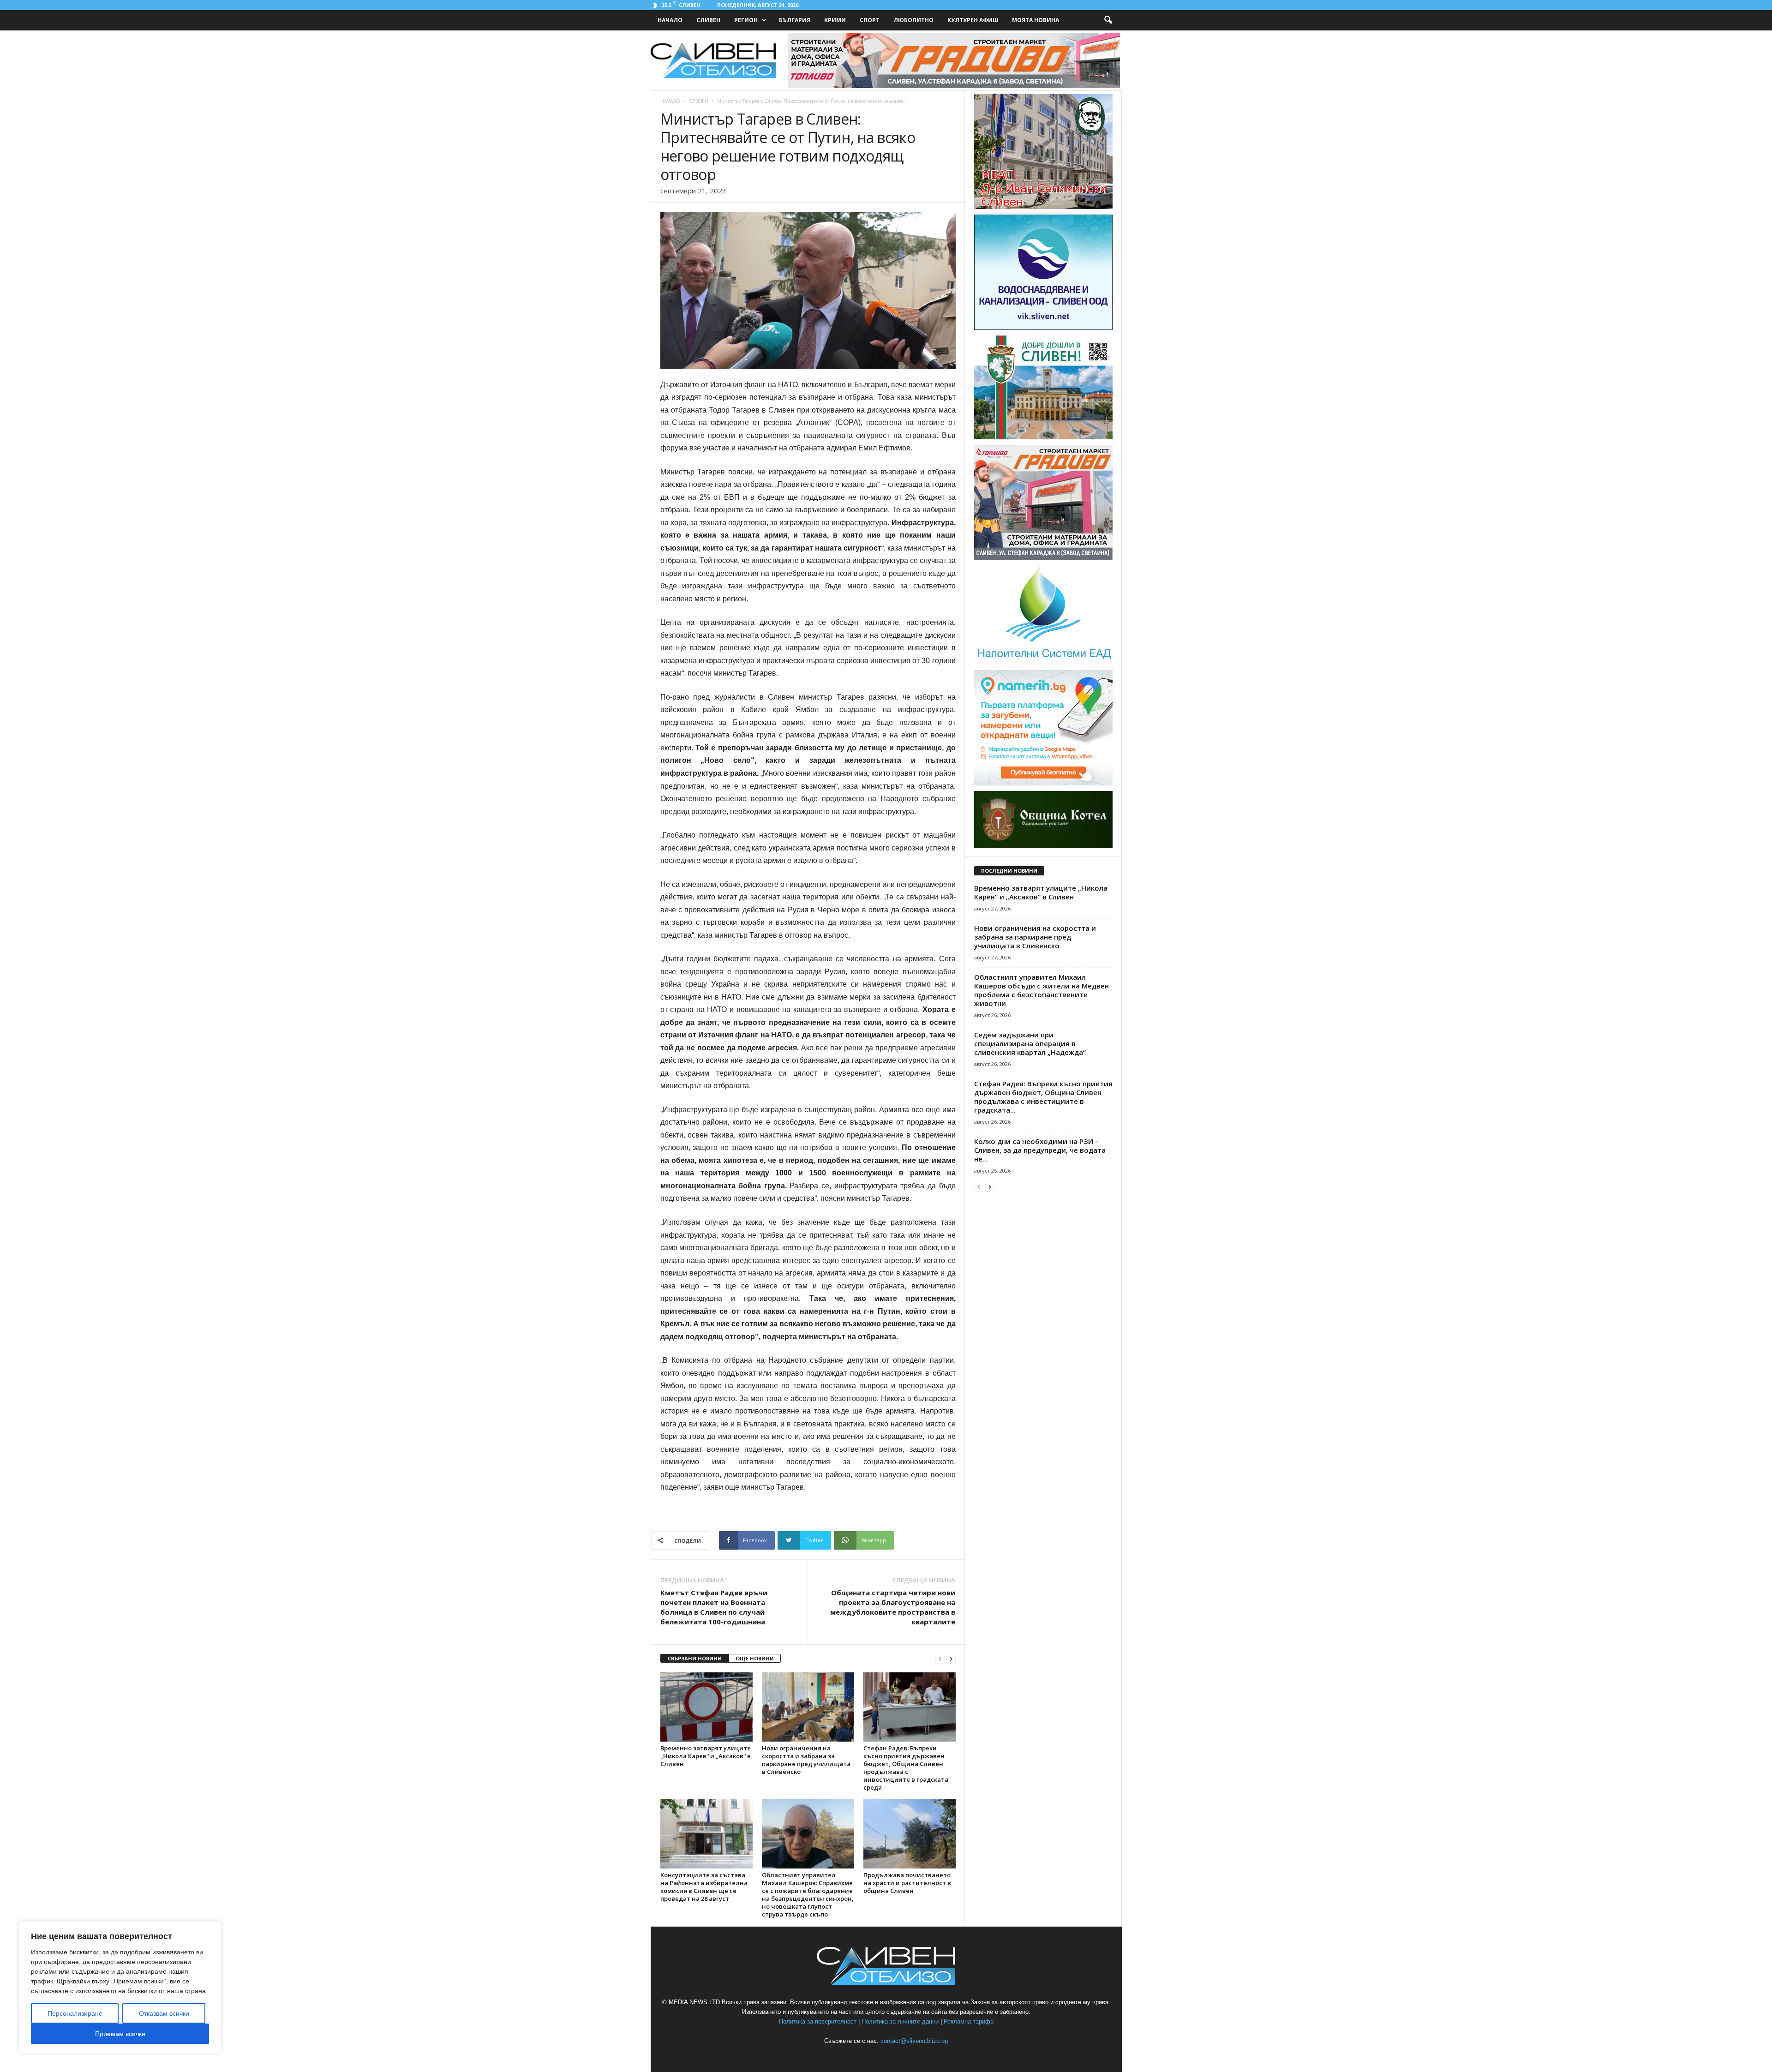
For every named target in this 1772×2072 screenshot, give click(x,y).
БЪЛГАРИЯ (795, 20)
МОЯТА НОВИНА (1036, 20)
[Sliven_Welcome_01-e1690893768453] (1043, 437)
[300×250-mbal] (1043, 207)
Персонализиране (75, 2013)
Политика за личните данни (900, 2021)
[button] (1108, 20)
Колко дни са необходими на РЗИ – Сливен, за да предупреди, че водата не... (1040, 1150)
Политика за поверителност (818, 2021)
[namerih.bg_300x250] (1043, 783)
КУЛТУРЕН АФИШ (973, 20)
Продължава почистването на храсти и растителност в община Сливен (907, 1883)
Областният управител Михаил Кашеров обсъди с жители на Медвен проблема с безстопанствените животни (1042, 990)
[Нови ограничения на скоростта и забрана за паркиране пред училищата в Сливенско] (808, 1707)
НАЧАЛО (670, 20)
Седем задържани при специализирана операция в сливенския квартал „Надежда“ (1030, 1043)
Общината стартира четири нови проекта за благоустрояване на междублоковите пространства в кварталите (893, 1607)
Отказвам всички (164, 2013)
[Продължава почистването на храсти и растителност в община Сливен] (910, 1834)
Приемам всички (120, 2034)
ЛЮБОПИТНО (913, 20)
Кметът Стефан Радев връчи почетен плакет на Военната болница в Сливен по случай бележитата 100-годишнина (714, 1607)
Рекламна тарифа (969, 2021)
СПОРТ (870, 20)
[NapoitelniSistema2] (1043, 662)
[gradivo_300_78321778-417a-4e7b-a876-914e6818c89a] (1043, 558)
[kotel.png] (1043, 846)
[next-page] (951, 1659)
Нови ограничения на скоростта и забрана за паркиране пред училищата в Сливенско (806, 1760)
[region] (120, 1987)
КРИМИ (835, 20)
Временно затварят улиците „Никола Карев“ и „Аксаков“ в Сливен (706, 1756)
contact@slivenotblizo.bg (914, 2041)
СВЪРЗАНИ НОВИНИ (695, 1658)
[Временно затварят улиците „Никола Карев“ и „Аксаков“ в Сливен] (706, 1707)
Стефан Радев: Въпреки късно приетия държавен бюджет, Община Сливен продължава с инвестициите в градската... (1043, 1097)
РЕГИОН (746, 20)
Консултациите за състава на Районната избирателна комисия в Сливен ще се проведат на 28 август (704, 1887)
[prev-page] (940, 1659)
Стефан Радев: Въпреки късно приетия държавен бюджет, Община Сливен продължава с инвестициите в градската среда (906, 1768)
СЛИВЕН (708, 20)
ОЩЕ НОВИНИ (755, 1658)
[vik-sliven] (1043, 328)
